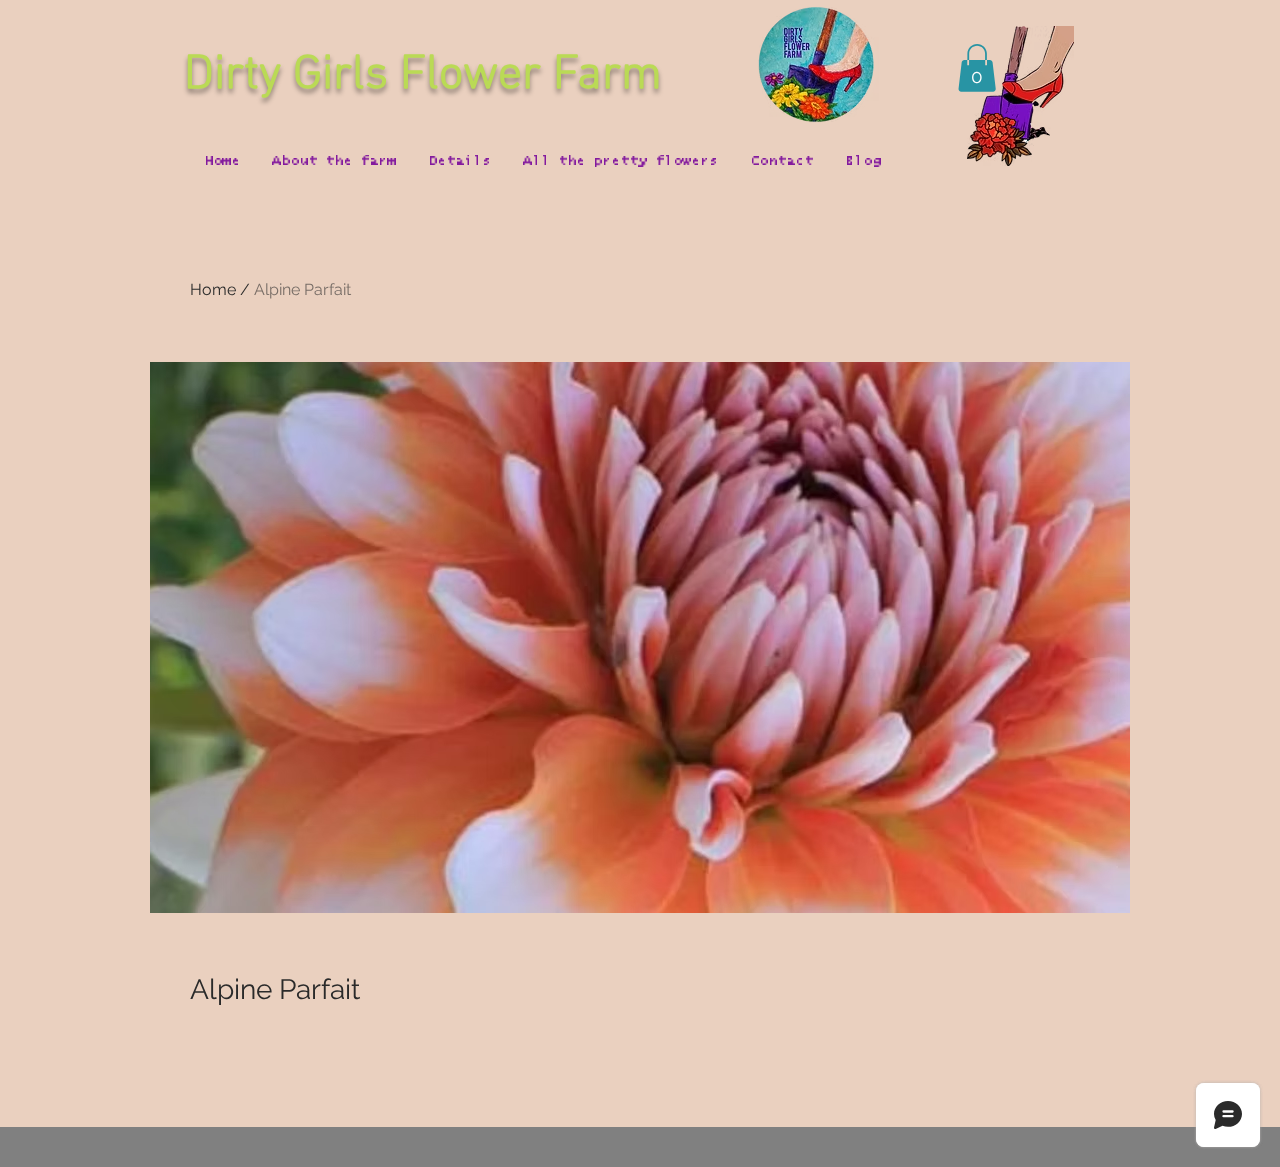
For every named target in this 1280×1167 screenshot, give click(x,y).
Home (213, 289)
